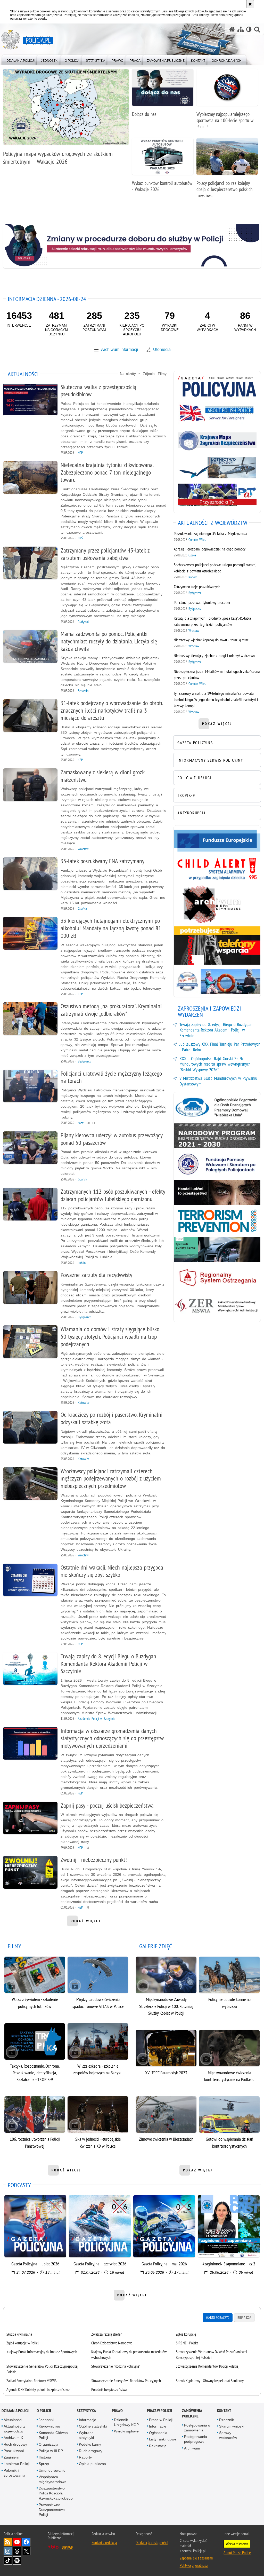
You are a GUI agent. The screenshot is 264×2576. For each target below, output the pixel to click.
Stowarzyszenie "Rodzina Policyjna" (116, 2366)
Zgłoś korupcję (186, 2334)
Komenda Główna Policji (53, 2435)
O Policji (44, 2411)
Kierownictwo (49, 2426)
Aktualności (13, 2420)
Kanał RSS (8, 2542)
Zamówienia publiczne (192, 2413)
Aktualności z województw (14, 2429)
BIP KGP (67, 2547)
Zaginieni (11, 2457)
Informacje (88, 2420)
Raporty (85, 2457)
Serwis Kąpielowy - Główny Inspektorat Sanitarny (210, 2381)
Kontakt (224, 2411)
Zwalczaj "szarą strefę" (107, 2334)
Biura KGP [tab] (244, 2318)
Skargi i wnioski (232, 2426)
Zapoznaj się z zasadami (196, 2558)
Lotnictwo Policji (16, 2464)
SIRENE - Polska (187, 2343)
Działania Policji (15, 2411)
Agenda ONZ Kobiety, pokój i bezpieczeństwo (38, 2389)
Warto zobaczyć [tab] (218, 2318)
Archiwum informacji (120, 349)
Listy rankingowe (163, 2439)
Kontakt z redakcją (104, 2542)
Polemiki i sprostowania (14, 2473)
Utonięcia (162, 349)
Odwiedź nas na (17, 2542)
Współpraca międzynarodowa (53, 2479)
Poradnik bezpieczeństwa (109, 2389)
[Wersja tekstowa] (249, 29)
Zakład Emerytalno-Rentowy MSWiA (32, 2381)
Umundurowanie (52, 2470)
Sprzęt (44, 2464)
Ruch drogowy (15, 2444)
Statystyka (86, 2411)
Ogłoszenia (158, 2433)
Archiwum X (13, 2438)
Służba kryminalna (19, 2334)
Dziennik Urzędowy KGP (126, 2422)
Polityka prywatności (194, 2565)
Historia (45, 2457)
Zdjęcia (149, 374)
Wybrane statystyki (86, 2435)
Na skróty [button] (129, 374)
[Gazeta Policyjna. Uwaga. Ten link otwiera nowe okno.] (217, 386)
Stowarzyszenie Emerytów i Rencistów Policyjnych (126, 2381)
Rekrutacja (158, 2446)
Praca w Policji (159, 2411)
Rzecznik (226, 2420)
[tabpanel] (132, 2362)
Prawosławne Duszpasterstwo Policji (52, 2510)
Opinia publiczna (92, 2464)
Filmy (162, 374)
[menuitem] (20, 60)
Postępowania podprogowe (196, 2439)
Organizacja (48, 2444)
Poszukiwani (14, 2451)
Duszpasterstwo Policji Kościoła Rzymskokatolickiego (56, 2493)
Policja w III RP (51, 2451)
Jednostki (46, 2420)
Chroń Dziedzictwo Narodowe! (112, 2343)
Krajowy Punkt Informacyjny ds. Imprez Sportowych (42, 2352)
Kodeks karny (90, 2444)
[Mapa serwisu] (241, 29)
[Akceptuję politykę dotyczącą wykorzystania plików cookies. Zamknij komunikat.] (250, 4)
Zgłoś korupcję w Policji (23, 2343)
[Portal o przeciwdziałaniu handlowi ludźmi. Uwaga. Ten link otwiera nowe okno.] (217, 1193)
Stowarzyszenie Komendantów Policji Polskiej (208, 2366)
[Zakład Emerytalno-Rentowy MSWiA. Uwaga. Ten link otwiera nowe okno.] (217, 1306)
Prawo (117, 2411)
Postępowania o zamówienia (197, 2428)
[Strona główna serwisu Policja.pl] (232, 29)
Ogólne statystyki (93, 2426)
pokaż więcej (86, 1923)
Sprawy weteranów (228, 2435)
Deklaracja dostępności (152, 2542)
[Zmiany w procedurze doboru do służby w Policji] (132, 245)
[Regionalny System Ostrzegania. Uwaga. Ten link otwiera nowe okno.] (217, 1278)
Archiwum (192, 2448)
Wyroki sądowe (126, 2431)
